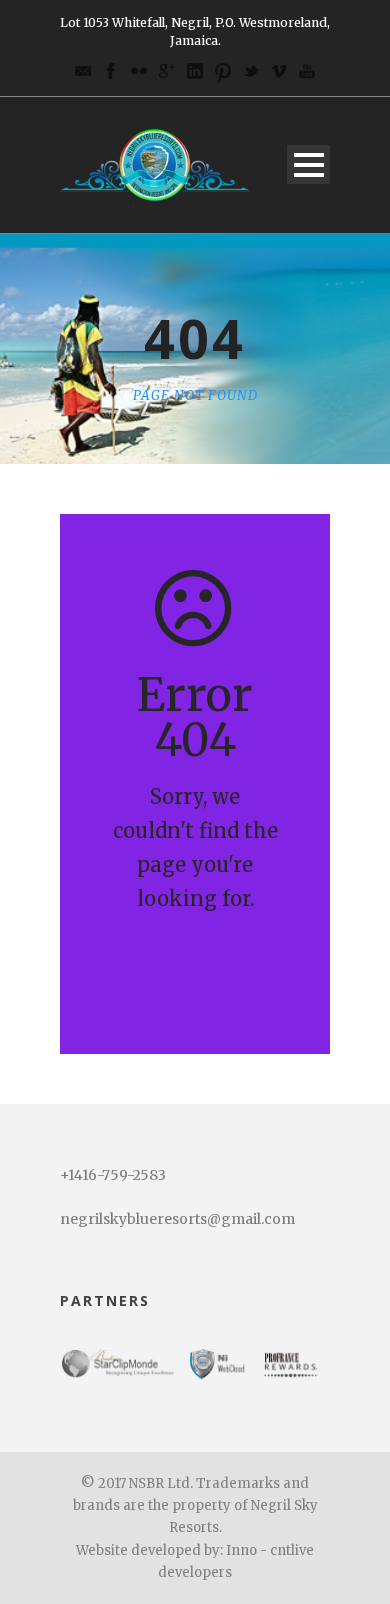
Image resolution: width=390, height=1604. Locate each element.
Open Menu (308, 164)
